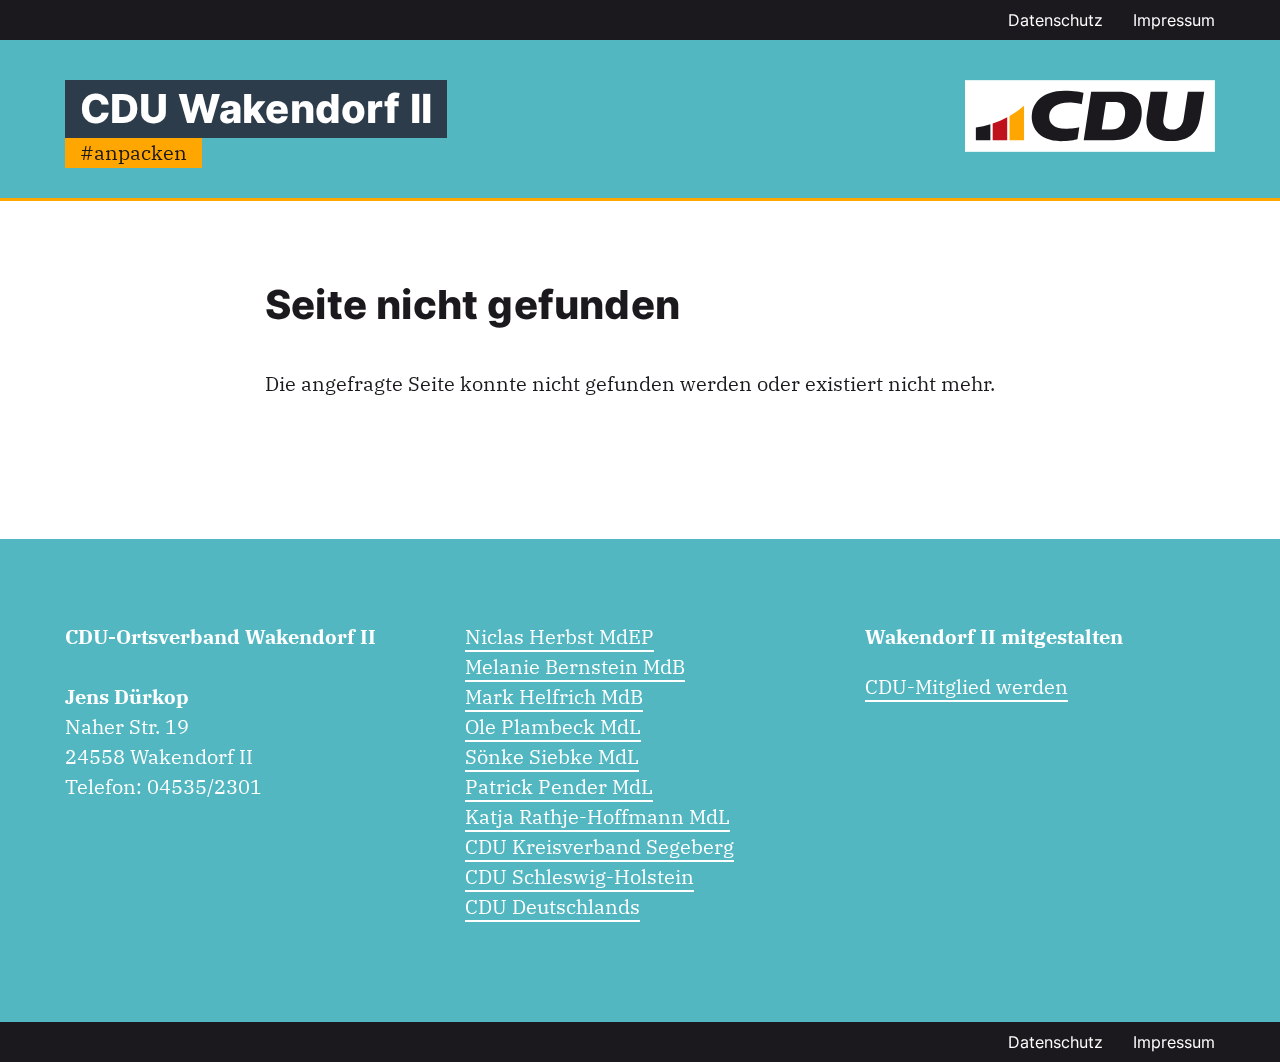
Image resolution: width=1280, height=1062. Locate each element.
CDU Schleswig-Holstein (579, 876)
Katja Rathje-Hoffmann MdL (597, 816)
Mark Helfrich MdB (554, 696)
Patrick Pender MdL (559, 786)
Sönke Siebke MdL (552, 756)
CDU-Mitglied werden (966, 686)
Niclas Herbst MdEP (559, 636)
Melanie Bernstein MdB (575, 666)
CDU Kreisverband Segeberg (599, 846)
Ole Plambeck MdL (553, 726)
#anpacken (133, 152)
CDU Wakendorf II (256, 108)
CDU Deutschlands (552, 906)
